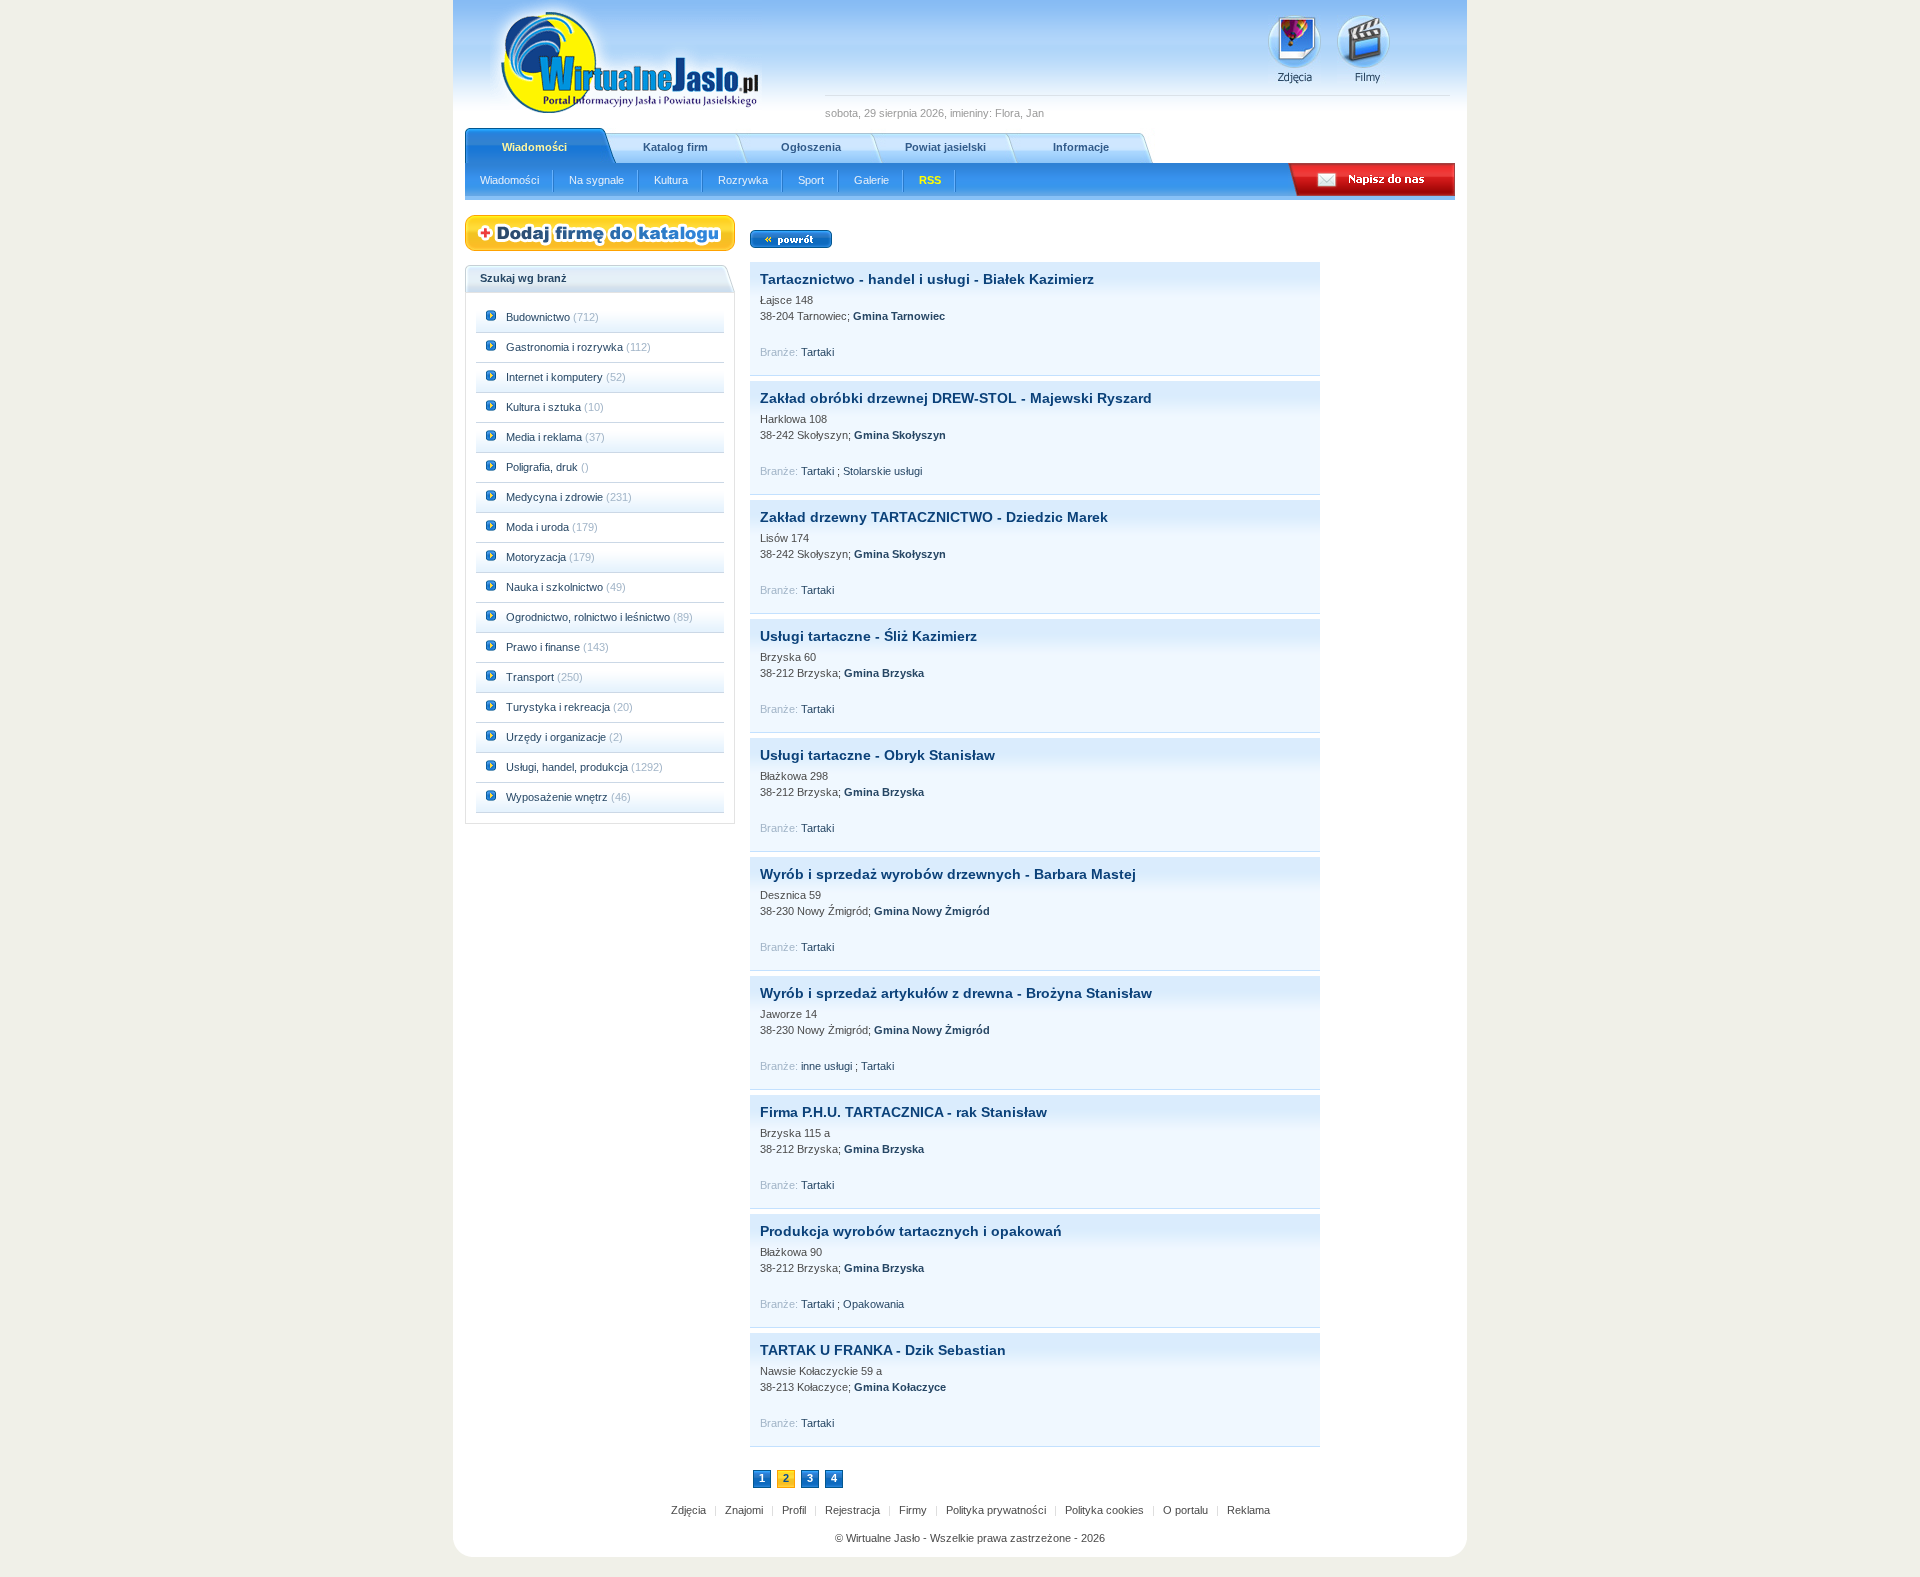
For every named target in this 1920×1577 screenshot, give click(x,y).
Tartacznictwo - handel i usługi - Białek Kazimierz (927, 279)
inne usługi (826, 1066)
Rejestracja (852, 1510)
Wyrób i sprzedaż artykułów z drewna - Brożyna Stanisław (956, 993)
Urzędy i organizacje (557, 737)
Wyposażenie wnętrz (558, 797)
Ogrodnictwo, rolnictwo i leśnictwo (589, 617)
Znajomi (744, 1510)
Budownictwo (539, 317)
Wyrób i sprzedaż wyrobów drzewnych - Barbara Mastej (948, 874)
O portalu (1185, 1510)
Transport (531, 677)
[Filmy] (1363, 49)
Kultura (671, 180)
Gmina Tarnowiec (899, 316)
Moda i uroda (539, 527)
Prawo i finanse (544, 647)
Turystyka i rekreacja (559, 707)
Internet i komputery (556, 377)
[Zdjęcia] (1294, 49)
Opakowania (873, 1304)
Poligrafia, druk (542, 467)
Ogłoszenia (811, 147)
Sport (811, 180)
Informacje (1081, 147)
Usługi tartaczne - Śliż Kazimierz (868, 636)
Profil (794, 1510)
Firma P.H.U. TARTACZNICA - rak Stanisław (903, 1112)
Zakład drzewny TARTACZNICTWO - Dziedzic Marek (934, 517)
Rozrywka (743, 180)
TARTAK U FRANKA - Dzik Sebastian (883, 1350)
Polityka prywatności (996, 1510)
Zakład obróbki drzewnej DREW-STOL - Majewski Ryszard (956, 398)
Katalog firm (675, 147)
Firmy (913, 1510)
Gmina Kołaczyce (900, 1387)
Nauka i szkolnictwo (556, 587)
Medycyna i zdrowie (556, 497)
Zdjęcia (688, 1510)
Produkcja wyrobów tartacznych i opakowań (911, 1231)
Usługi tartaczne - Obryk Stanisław (877, 755)
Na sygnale (596, 180)
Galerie (871, 180)
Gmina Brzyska (884, 673)
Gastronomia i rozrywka (566, 347)
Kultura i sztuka (545, 407)
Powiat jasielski (945, 147)
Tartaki (817, 352)
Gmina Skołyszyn (900, 435)
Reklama (1248, 1510)
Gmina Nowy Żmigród (932, 911)
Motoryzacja (537, 557)
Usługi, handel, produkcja (568, 767)
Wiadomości (534, 147)
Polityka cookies (1104, 1510)
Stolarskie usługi (882, 471)
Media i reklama (545, 437)
